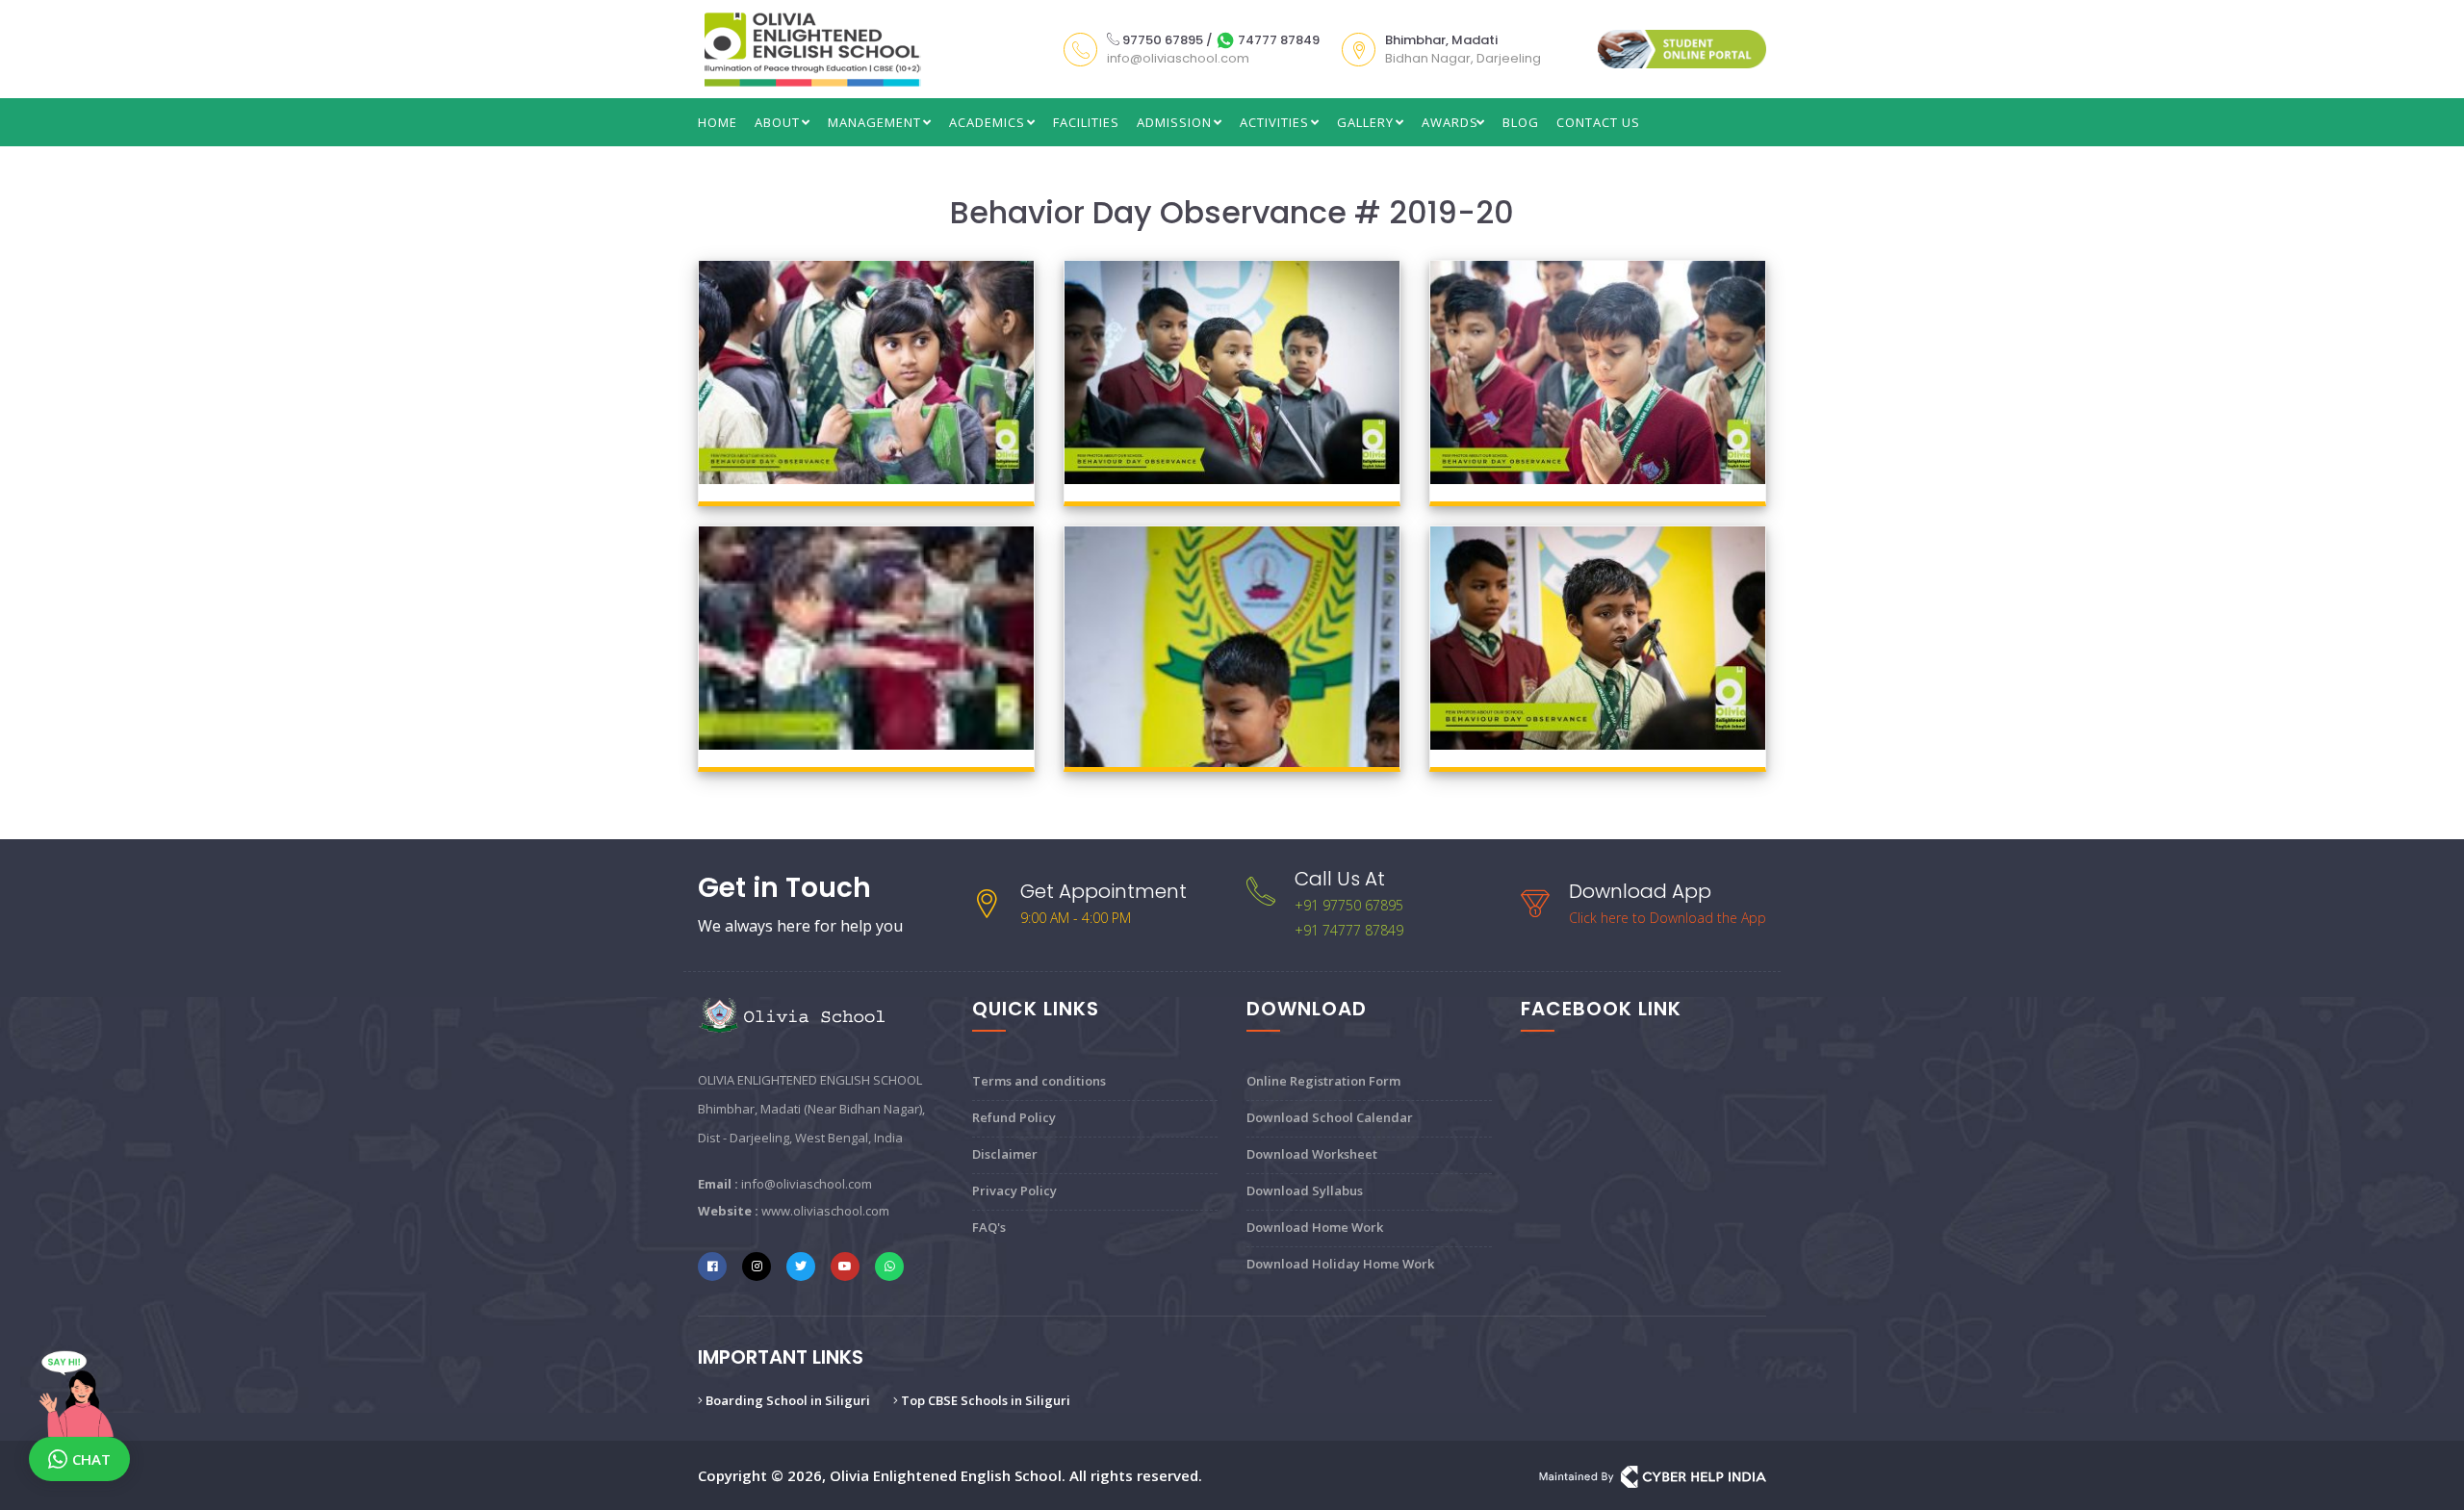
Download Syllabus (1305, 1190)
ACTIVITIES (1276, 122)
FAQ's (989, 1227)
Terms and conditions (1039, 1081)
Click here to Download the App (1668, 918)
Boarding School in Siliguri (786, 1400)
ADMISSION (1176, 122)
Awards (1450, 122)
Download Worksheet (1312, 1154)
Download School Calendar (1330, 1117)
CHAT (91, 1459)
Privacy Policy (1014, 1190)
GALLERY (1367, 122)
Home (718, 122)
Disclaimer (1005, 1154)
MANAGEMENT (876, 122)
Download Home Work (1315, 1227)
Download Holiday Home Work (1340, 1264)
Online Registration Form (1323, 1081)
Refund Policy (1014, 1117)
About (779, 122)
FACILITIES (1086, 122)
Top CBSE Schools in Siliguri (984, 1400)
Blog (1521, 122)
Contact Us (1598, 122)
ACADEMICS (989, 122)
